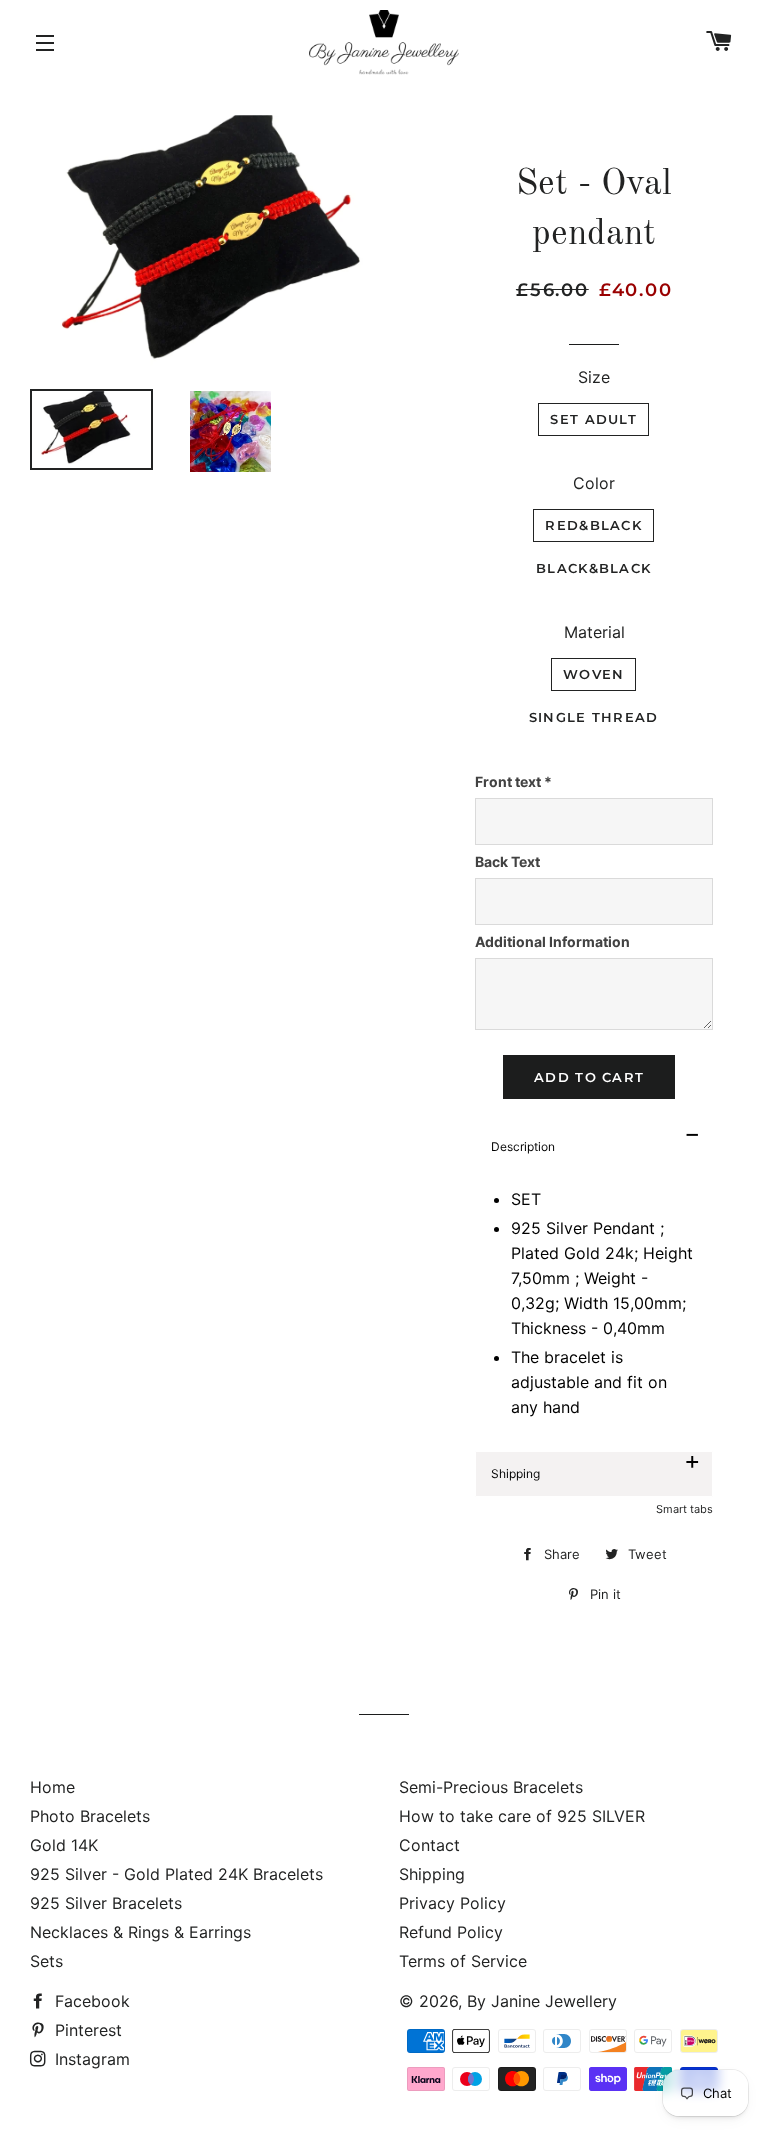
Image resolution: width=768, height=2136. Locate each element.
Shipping (432, 1874)
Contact (429, 1845)
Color (594, 483)
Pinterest (86, 2030)
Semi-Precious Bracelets (491, 1787)
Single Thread (594, 717)
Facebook (90, 2001)
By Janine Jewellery (542, 2001)
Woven (594, 674)
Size (594, 377)
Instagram (90, 2059)
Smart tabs (684, 1509)
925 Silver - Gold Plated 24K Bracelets (176, 1874)
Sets (46, 1961)
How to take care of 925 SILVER (522, 1816)
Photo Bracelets (90, 1816)
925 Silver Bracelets (106, 1903)
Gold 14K (64, 1845)
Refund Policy (451, 1932)
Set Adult (593, 419)
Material (594, 632)
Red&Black (593, 525)
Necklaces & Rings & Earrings (140, 1932)
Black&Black (593, 568)
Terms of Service (463, 1961)
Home (52, 1787)
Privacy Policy (452, 1903)
